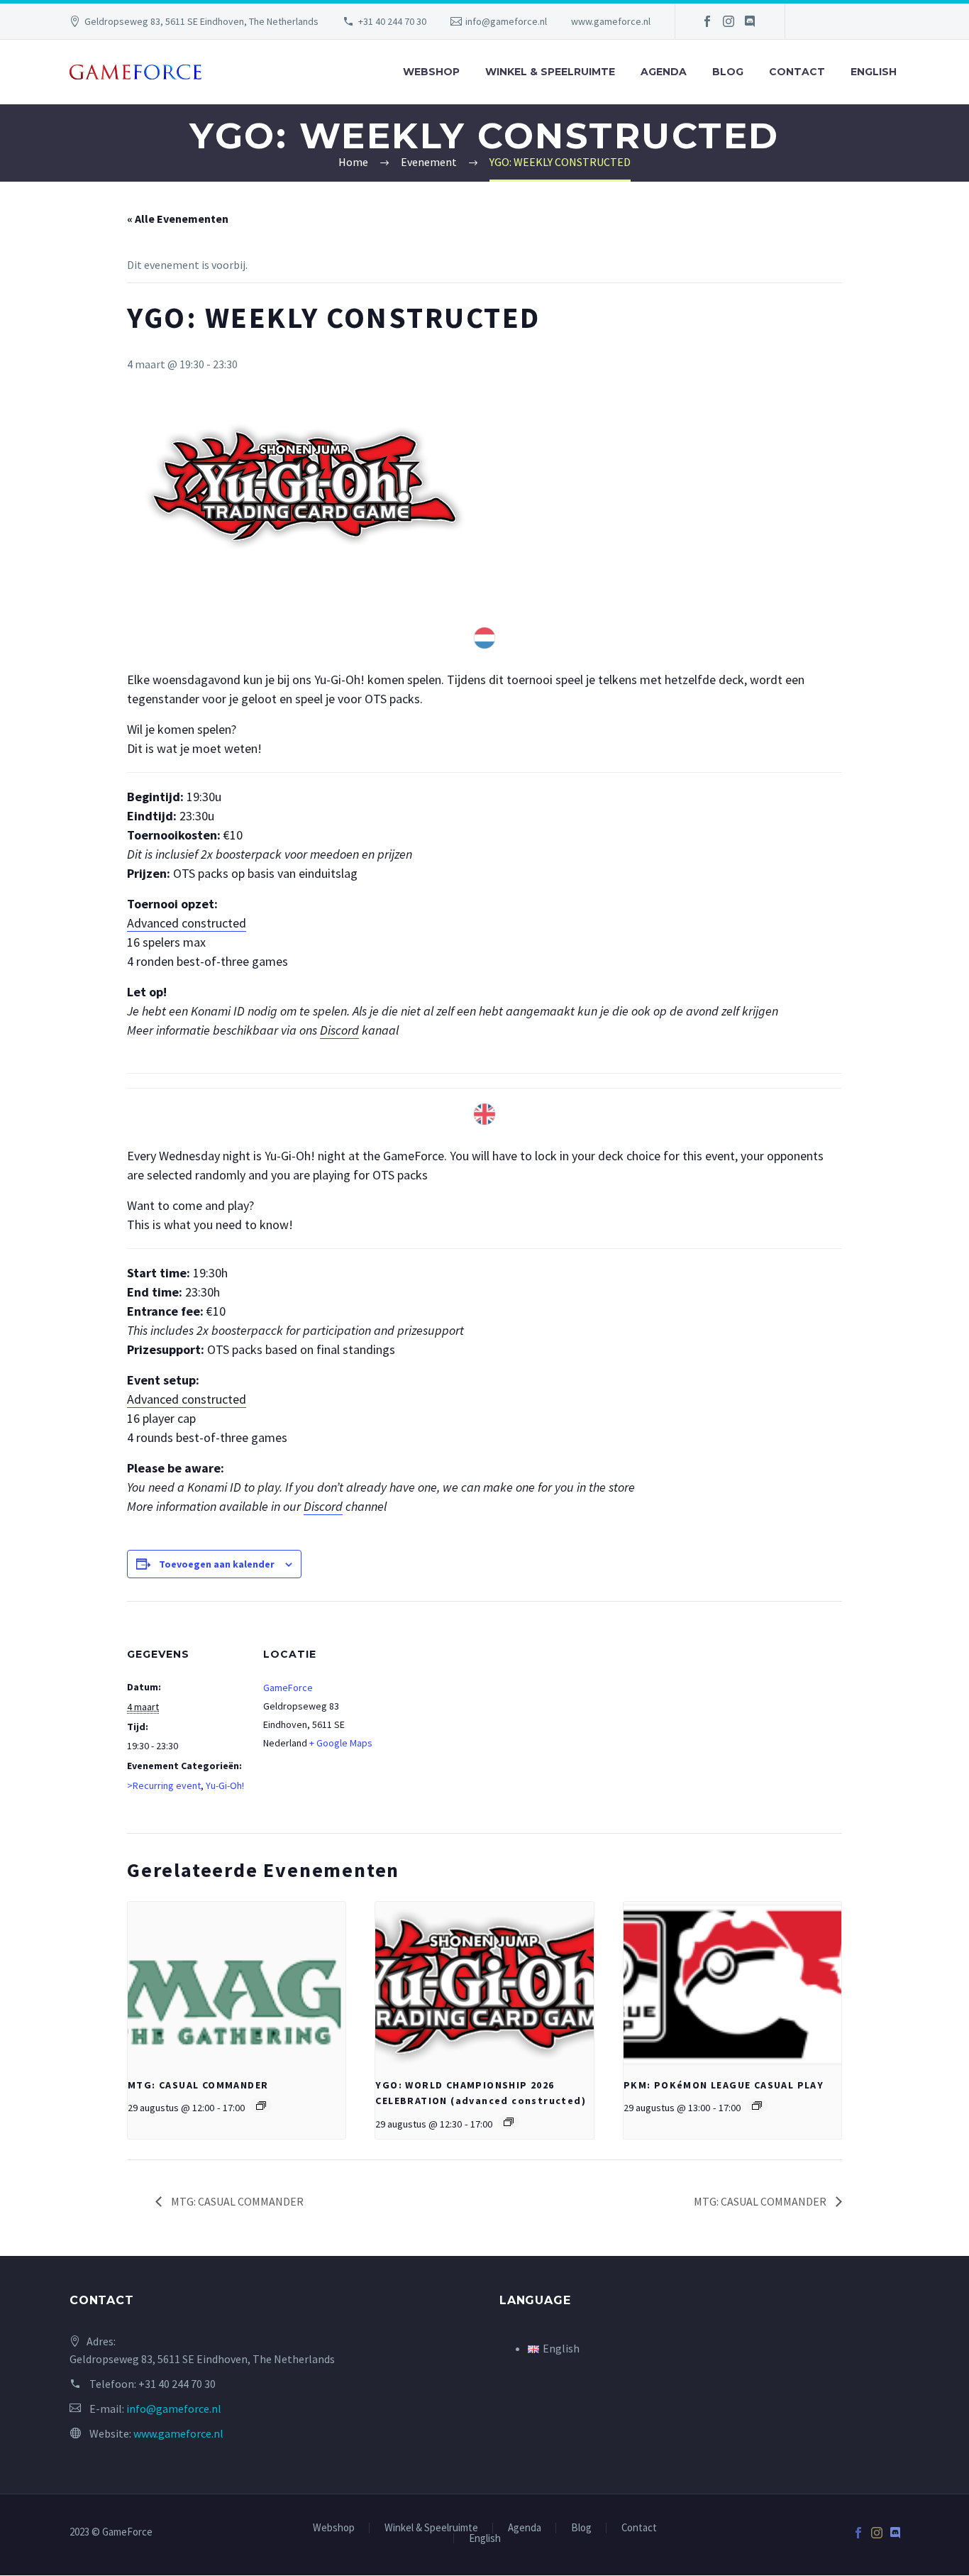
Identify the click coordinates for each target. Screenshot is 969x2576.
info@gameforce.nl (506, 21)
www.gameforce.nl (611, 21)
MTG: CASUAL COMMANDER (198, 2085)
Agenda (664, 72)
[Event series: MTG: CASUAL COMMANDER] (261, 2106)
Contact (797, 72)
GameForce (288, 1688)
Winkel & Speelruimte (550, 72)
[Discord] (750, 21)
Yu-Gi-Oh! (225, 1785)
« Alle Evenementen (178, 219)
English (874, 72)
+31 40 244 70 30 (392, 21)
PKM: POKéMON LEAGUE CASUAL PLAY (724, 2085)
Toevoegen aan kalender (217, 1564)
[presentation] (237, 1983)
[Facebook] (707, 21)
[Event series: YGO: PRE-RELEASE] (509, 2122)
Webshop (431, 72)
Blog (728, 72)
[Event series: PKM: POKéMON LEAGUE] (757, 2106)
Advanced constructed (187, 923)
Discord (339, 1030)
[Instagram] (729, 21)
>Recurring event (164, 1785)
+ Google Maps (341, 1743)
